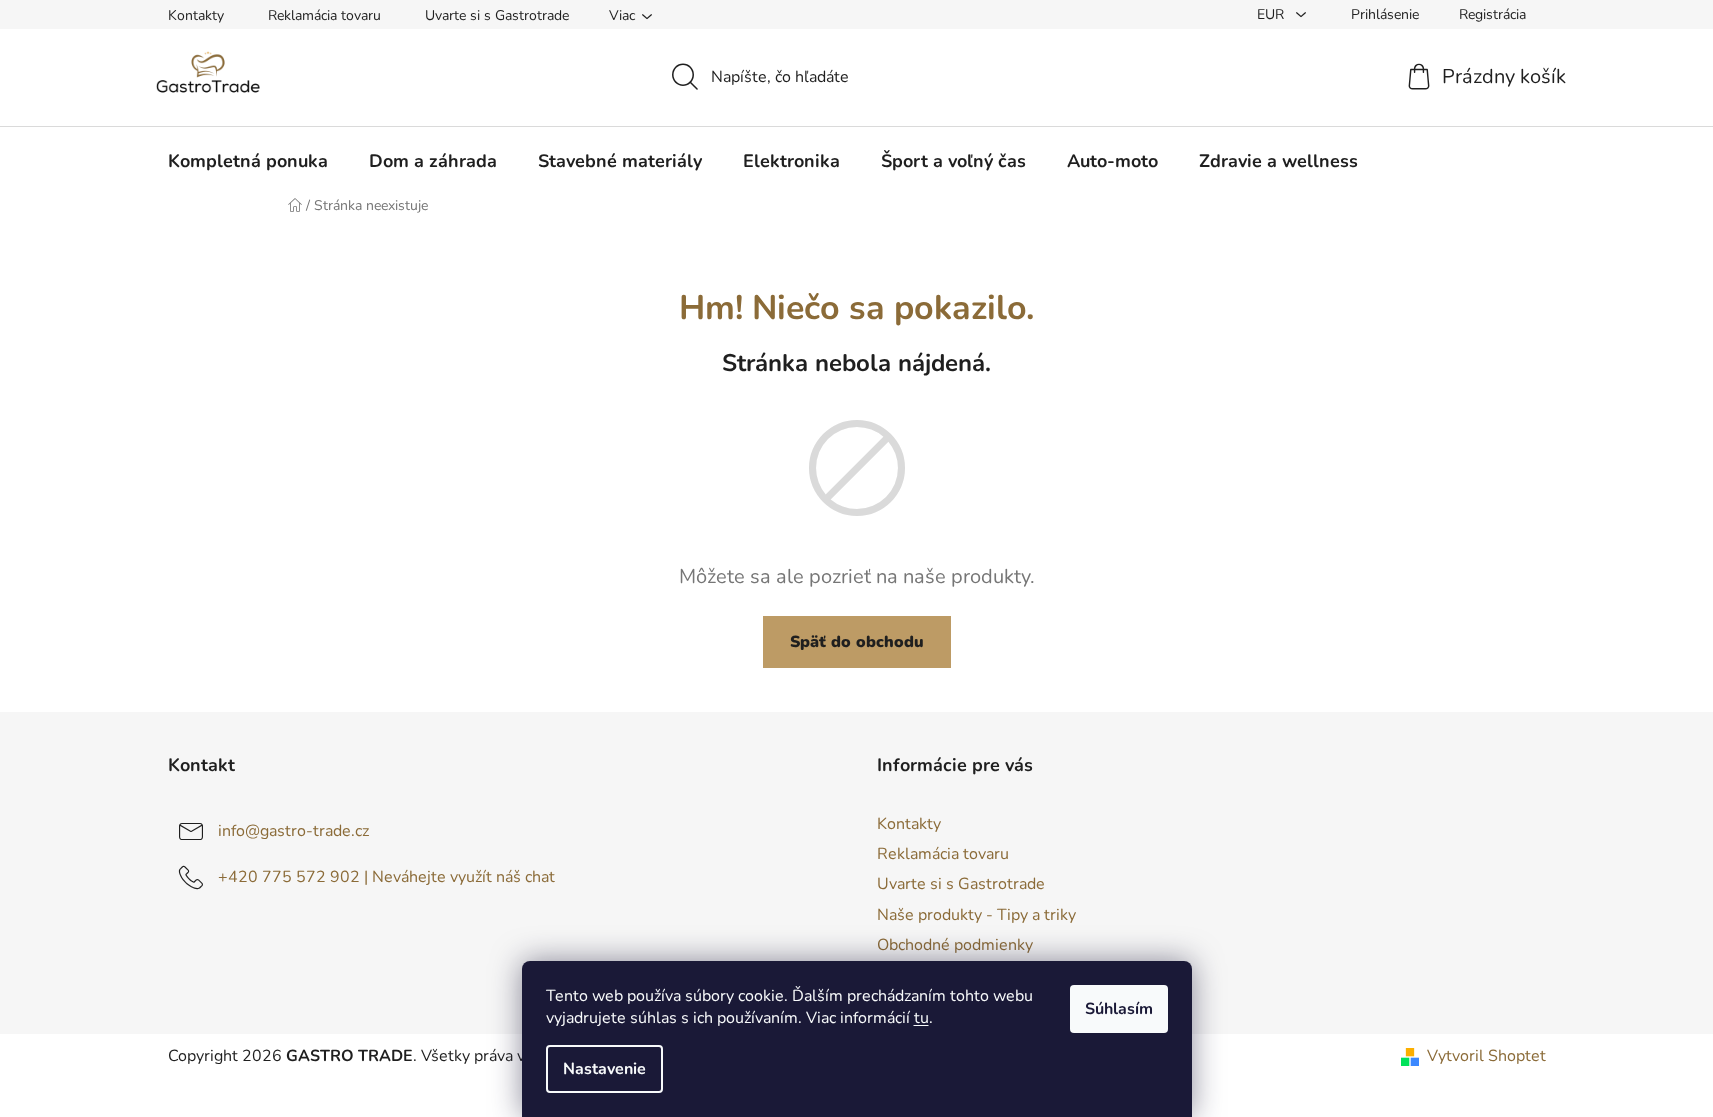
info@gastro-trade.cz (293, 831)
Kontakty (196, 15)
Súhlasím (1119, 1009)
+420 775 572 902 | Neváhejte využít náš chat (386, 877)
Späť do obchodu (857, 642)
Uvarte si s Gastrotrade (497, 15)
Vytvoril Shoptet (1486, 1056)
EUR (1272, 14)
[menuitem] (248, 161)
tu (921, 1018)
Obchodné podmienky (955, 945)
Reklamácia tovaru (324, 15)
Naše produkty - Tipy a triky (976, 915)
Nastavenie (604, 1069)
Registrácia (1492, 14)
